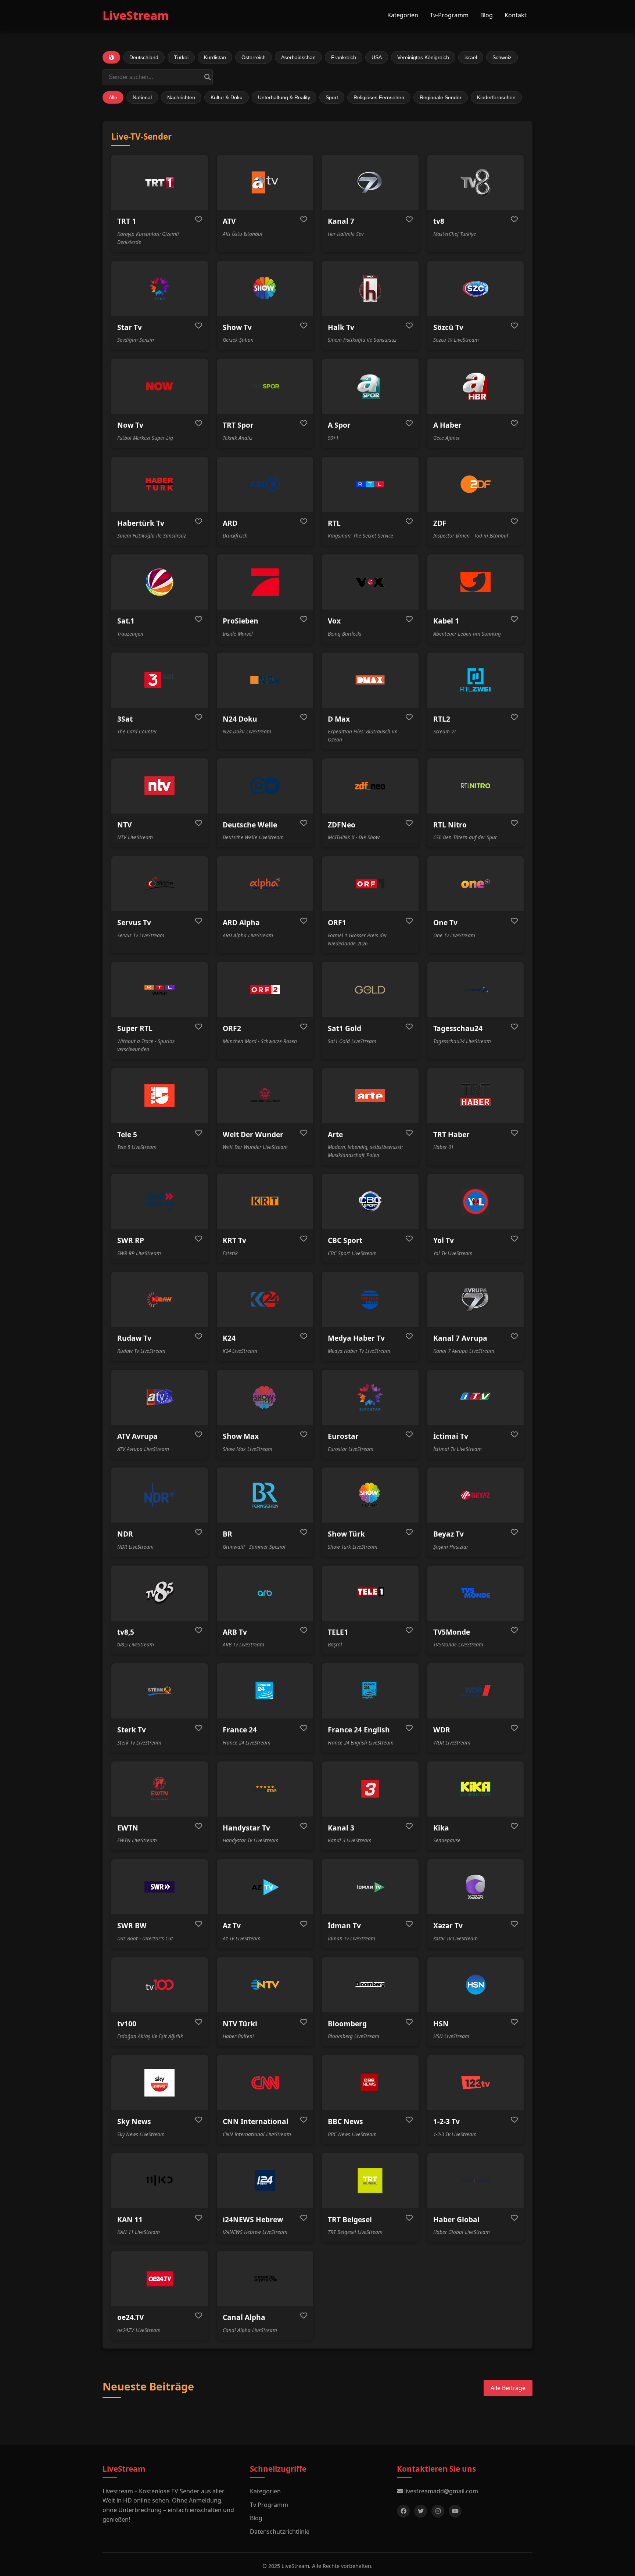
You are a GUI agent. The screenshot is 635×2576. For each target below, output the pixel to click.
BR (227, 1534)
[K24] (265, 1299)
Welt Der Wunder (253, 1134)
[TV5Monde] (476, 1593)
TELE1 (338, 1632)
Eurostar (343, 1436)
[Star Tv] (160, 288)
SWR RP (131, 1240)
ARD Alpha (241, 922)
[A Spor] (370, 386)
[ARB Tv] (265, 1593)
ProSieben (241, 621)
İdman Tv (344, 1925)
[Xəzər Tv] (476, 1887)
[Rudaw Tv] (160, 1299)
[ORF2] (265, 989)
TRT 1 (127, 221)
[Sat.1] (160, 582)
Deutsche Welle (250, 825)
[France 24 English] (370, 1691)
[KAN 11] (160, 2181)
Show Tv (237, 327)
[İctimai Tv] (476, 1397)
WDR (442, 1730)
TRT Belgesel (350, 2219)
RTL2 (442, 719)
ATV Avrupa (137, 1436)
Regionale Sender (441, 97)
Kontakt (516, 15)
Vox (334, 621)
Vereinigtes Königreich (423, 57)
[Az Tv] (265, 1887)
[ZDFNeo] (370, 786)
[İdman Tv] (370, 1887)
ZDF (440, 523)
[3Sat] (160, 680)
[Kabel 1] (476, 582)
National (142, 97)
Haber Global (456, 2219)
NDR (125, 1534)
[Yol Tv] (476, 1201)
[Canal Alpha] (265, 2278)
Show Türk (346, 1534)
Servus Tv (134, 922)
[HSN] (476, 1985)
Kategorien (403, 15)
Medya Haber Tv (356, 1338)
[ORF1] (370, 884)
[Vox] (370, 582)
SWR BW (132, 1925)
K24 (229, 1338)
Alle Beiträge (508, 2388)
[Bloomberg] (370, 1985)
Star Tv (130, 327)
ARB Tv (235, 1632)
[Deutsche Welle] (265, 786)
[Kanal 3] (370, 1789)
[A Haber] (476, 386)
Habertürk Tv (141, 523)
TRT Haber (451, 1134)
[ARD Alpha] (265, 884)
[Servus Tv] (160, 884)
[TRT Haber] (476, 1096)
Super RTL (135, 1028)
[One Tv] (476, 884)
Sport (332, 97)
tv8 (439, 221)
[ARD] (265, 484)
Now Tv (130, 425)
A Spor (339, 425)
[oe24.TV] (160, 2278)
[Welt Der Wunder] (265, 1096)
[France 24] (265, 1691)
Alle (113, 97)
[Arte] (370, 1096)
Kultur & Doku (227, 97)
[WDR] (476, 1691)
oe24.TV (130, 2317)
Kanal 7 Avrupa (460, 1338)
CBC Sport (345, 1240)
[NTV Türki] (265, 1985)
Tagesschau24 (458, 1028)
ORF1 (337, 922)
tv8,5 (126, 1632)
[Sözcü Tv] (476, 288)
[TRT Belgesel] (370, 2181)
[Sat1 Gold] (370, 989)
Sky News (134, 2121)
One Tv (445, 922)
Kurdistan (215, 57)
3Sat (125, 719)
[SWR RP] (160, 1201)
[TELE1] (370, 1593)
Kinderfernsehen (496, 97)
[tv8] (476, 182)
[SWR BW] (160, 1887)
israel (471, 57)
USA (377, 57)
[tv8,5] (160, 1593)
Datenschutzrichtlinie (280, 2532)
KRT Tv (234, 1240)
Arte (335, 1134)
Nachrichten (181, 97)
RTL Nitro (450, 825)
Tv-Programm (449, 15)
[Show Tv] (265, 288)
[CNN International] (265, 2083)
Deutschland (144, 57)
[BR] (265, 1495)
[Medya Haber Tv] (370, 1299)
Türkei (181, 57)
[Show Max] (265, 1397)
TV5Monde (452, 1632)
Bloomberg (347, 2024)
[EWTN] (160, 1789)
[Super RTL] (160, 989)
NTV (124, 825)
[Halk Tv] (370, 288)
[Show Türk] (370, 1495)
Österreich (254, 57)
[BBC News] (370, 2083)
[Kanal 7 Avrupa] (476, 1299)
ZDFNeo (342, 825)
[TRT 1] (160, 182)
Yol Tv (444, 1240)
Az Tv (232, 1925)
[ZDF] (476, 484)
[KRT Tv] (265, 1201)
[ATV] (265, 182)
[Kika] (476, 1789)
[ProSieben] (265, 582)
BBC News (345, 2121)
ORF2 (232, 1028)
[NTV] (160, 786)
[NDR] (160, 1495)
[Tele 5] (160, 1096)
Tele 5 (127, 1134)
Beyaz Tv (449, 1534)
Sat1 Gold (345, 1028)
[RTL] (370, 484)
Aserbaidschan (298, 57)
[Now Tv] (160, 386)
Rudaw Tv (134, 1338)
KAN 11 (130, 2219)
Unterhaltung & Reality (284, 97)
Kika (441, 1828)
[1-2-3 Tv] (476, 2083)
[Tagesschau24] (476, 989)
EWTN (128, 1828)
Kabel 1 (446, 621)
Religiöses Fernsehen (379, 97)
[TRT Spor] (265, 386)
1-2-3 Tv (446, 2121)
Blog (487, 15)
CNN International (256, 2121)
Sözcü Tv (448, 327)
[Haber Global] (476, 2181)
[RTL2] (476, 680)
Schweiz (502, 57)
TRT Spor (238, 425)
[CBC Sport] (370, 1201)
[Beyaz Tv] (476, 1495)
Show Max (241, 1436)
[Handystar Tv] (265, 1789)
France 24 (240, 1730)
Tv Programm (269, 2505)
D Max (339, 719)
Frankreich (344, 57)
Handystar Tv (246, 1828)
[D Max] (370, 680)
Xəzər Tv (448, 1925)
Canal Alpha (244, 2317)
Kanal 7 (341, 221)
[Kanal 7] (370, 182)
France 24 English (359, 1730)
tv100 (127, 2024)
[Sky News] (160, 2083)
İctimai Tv (451, 1436)
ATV (229, 221)
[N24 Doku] (265, 680)
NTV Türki (240, 2024)
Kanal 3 (341, 1828)
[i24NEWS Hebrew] (265, 2181)
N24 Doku (240, 719)
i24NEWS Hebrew (253, 2219)
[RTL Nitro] (476, 786)
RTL (334, 523)
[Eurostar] (370, 1397)
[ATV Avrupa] (160, 1397)
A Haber (447, 425)
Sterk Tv (132, 1730)
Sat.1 (126, 621)
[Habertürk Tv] (160, 484)
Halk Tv (341, 327)
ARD (230, 523)
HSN (441, 2024)
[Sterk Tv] (160, 1691)
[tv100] (160, 1985)
